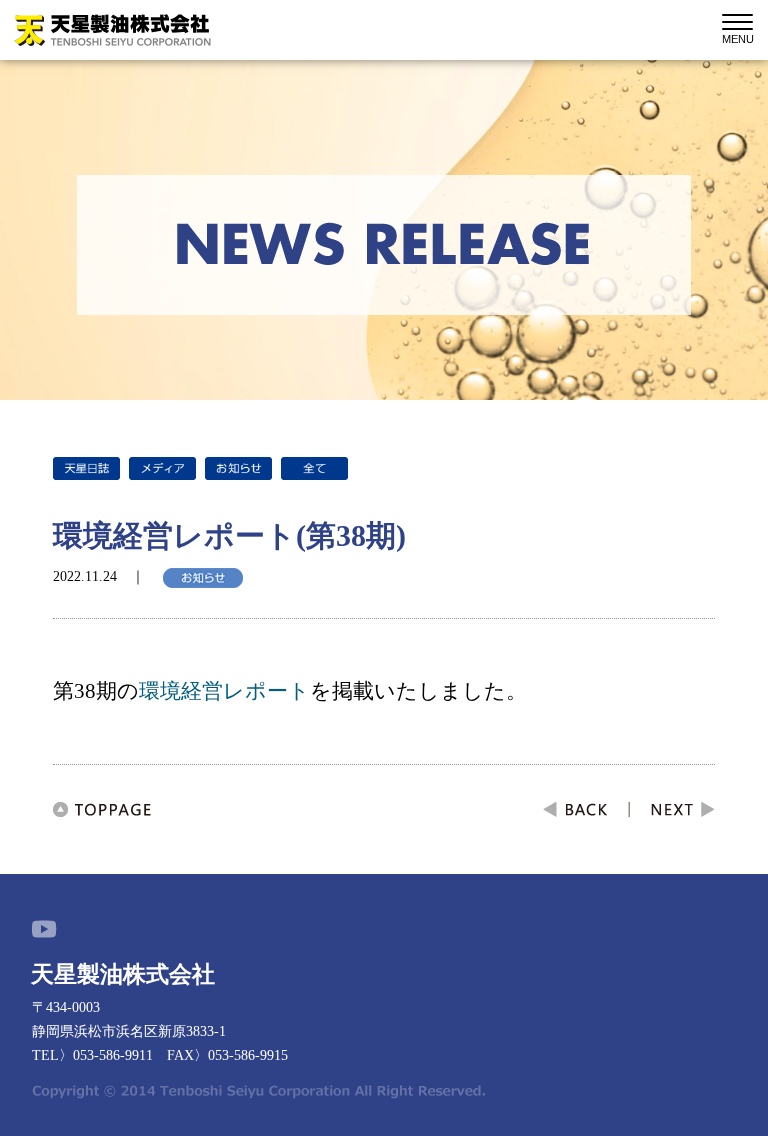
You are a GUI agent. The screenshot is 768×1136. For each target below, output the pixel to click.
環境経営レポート (224, 691)
